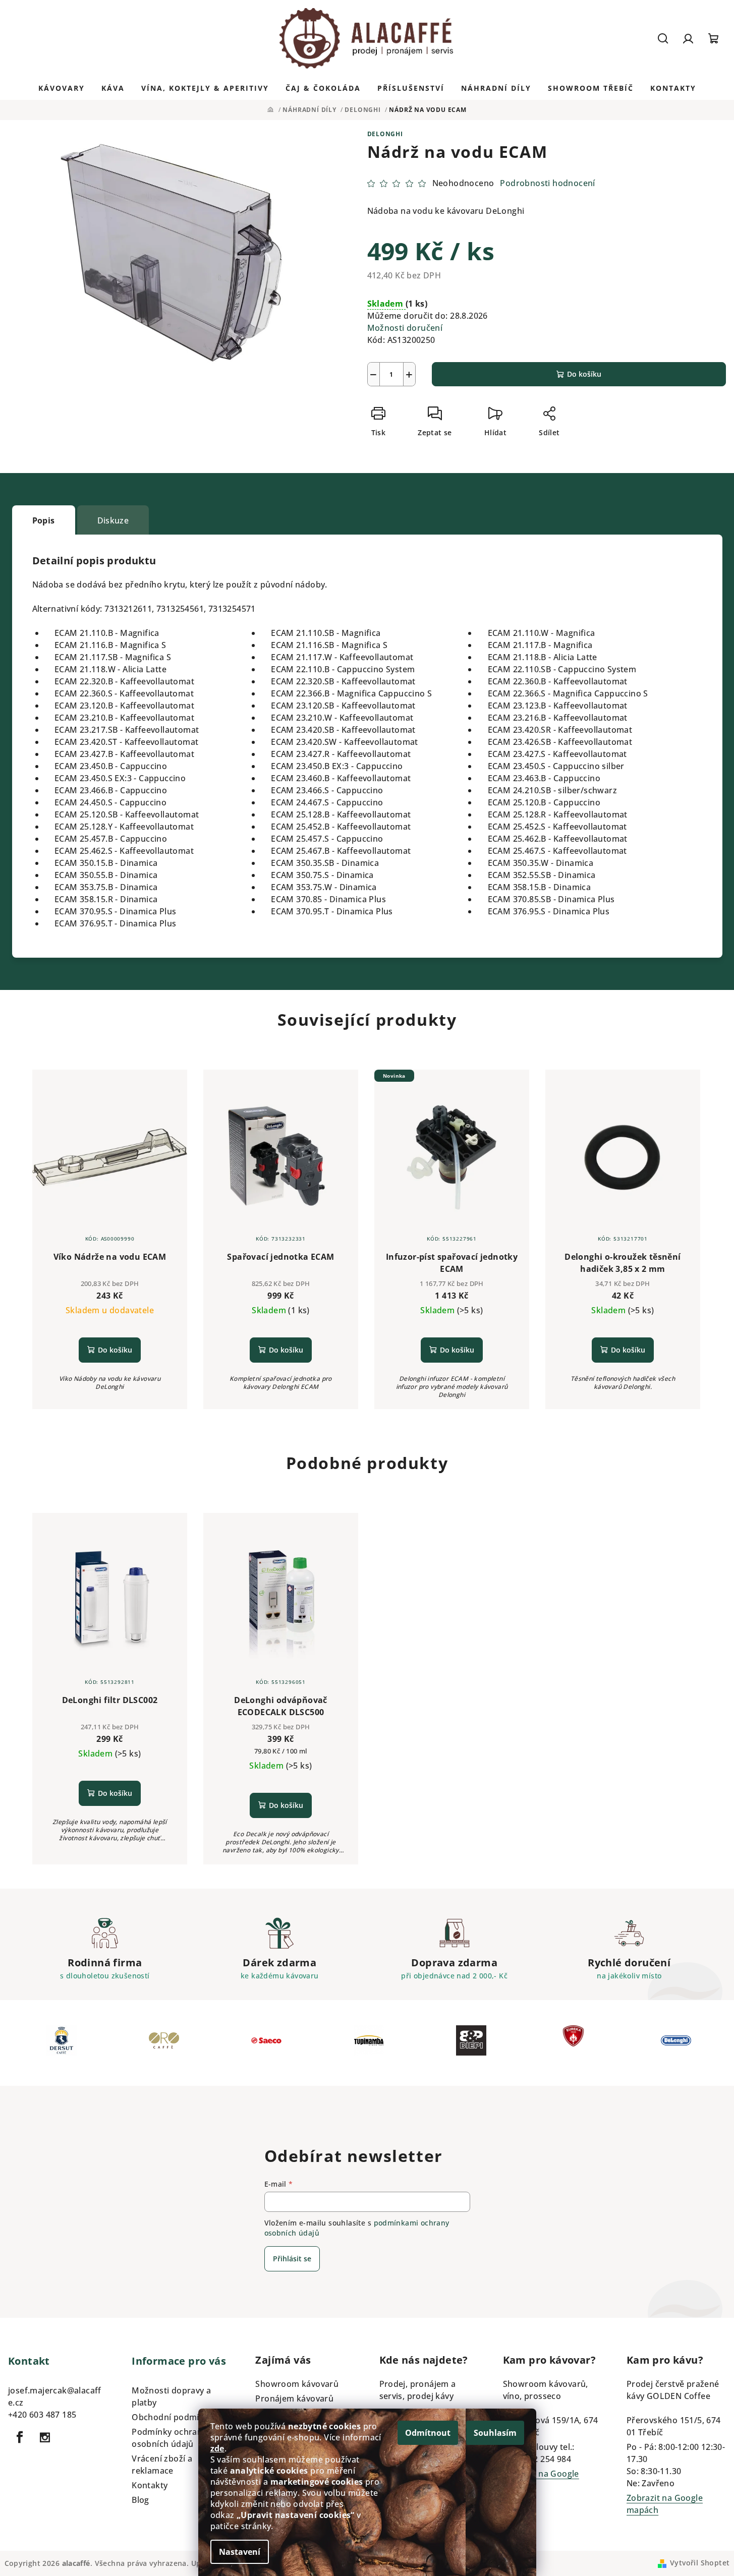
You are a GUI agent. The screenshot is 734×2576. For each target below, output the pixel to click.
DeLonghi (385, 134)
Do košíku (584, 374)
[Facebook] (20, 2437)
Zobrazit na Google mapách (541, 2480)
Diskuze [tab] (113, 520)
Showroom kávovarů (297, 2384)
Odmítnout (428, 2433)
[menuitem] (62, 88)
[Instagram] (45, 2437)
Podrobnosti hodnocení (547, 183)
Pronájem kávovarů (294, 2398)
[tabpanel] (61, 2043)
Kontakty (150, 2485)
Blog (140, 2500)
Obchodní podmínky (173, 2417)
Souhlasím (495, 2433)
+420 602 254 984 (537, 2459)
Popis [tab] (44, 520)
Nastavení (240, 2552)
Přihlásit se (292, 2259)
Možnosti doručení (405, 328)
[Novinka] (452, 1157)
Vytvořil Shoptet (700, 2563)
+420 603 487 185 (42, 2415)
